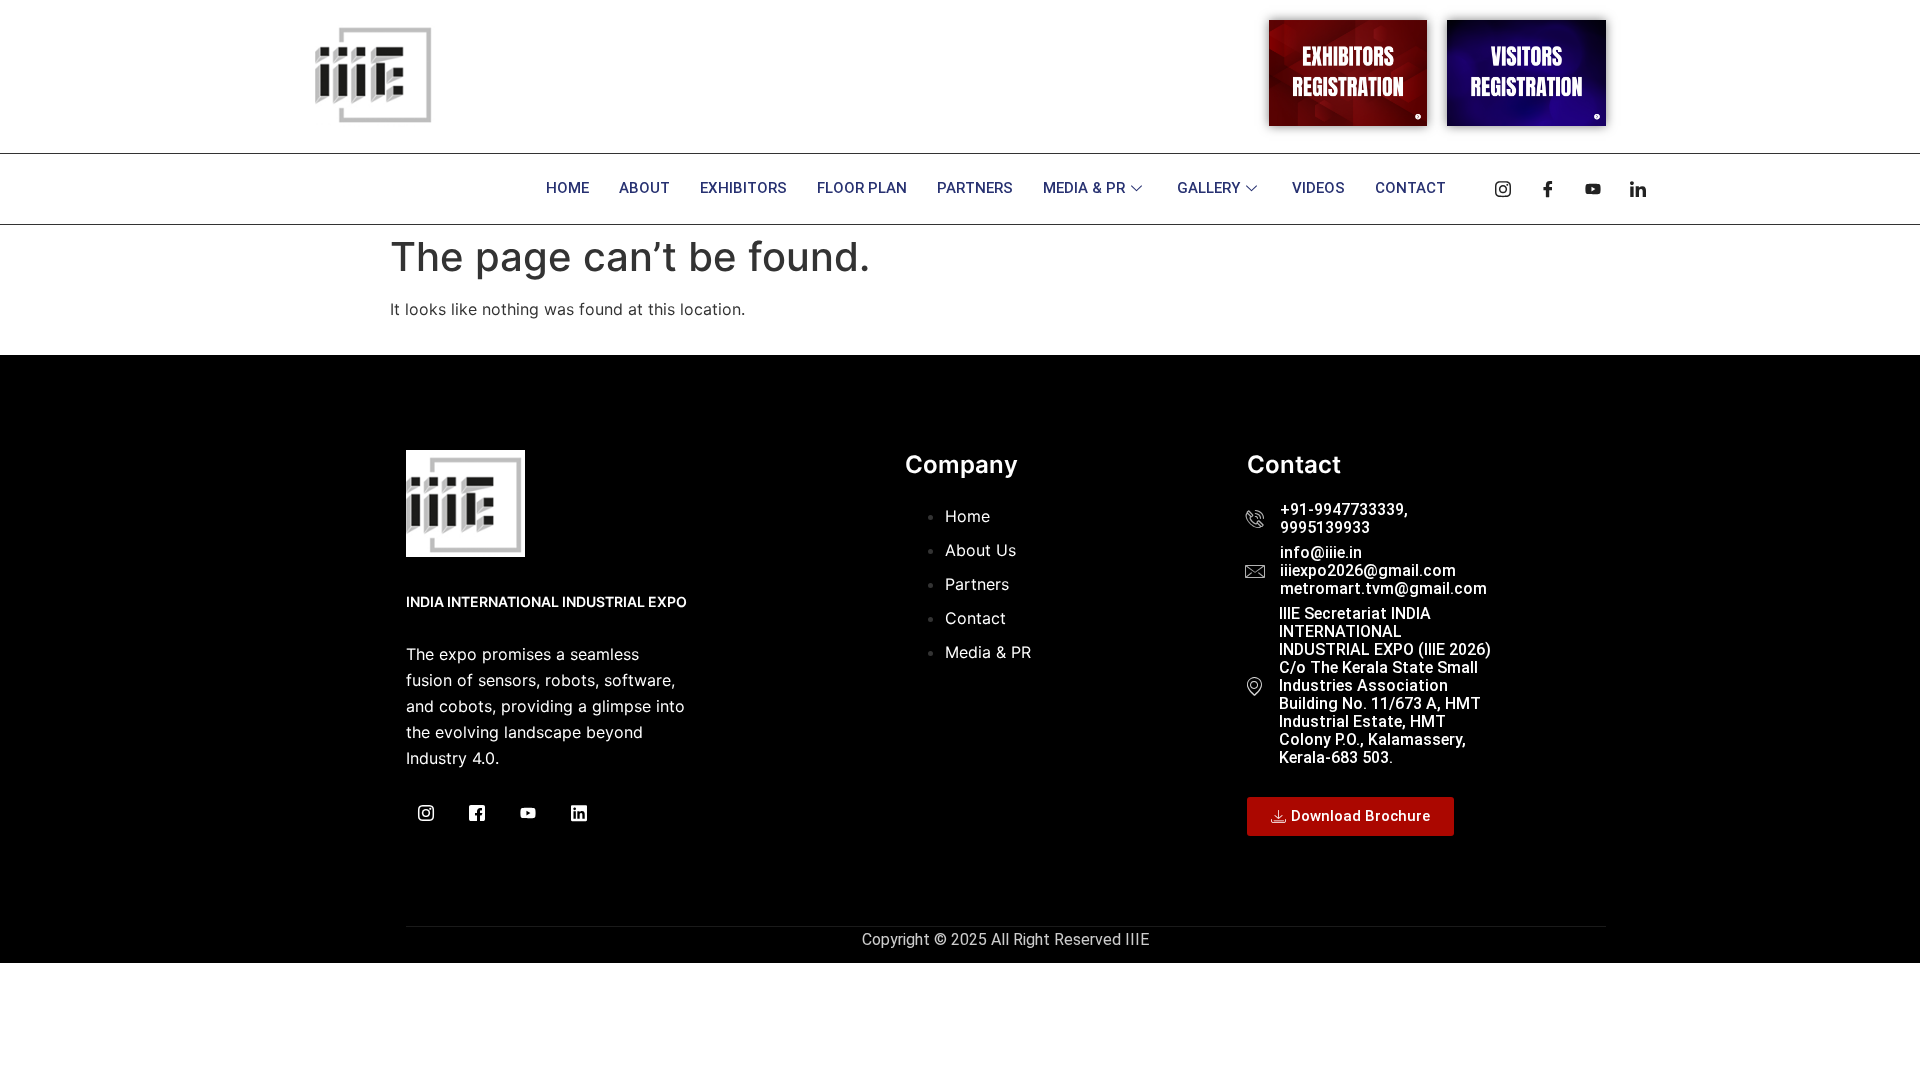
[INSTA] (426, 815)
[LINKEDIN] (579, 815)
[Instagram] (1496, 189)
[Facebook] (1541, 189)
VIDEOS (1318, 188)
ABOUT (644, 188)
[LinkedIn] (1631, 189)
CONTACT (1410, 188)
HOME (567, 188)
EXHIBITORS (743, 188)
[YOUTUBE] (528, 815)
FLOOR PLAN (862, 188)
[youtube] (1586, 189)
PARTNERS (975, 188)
